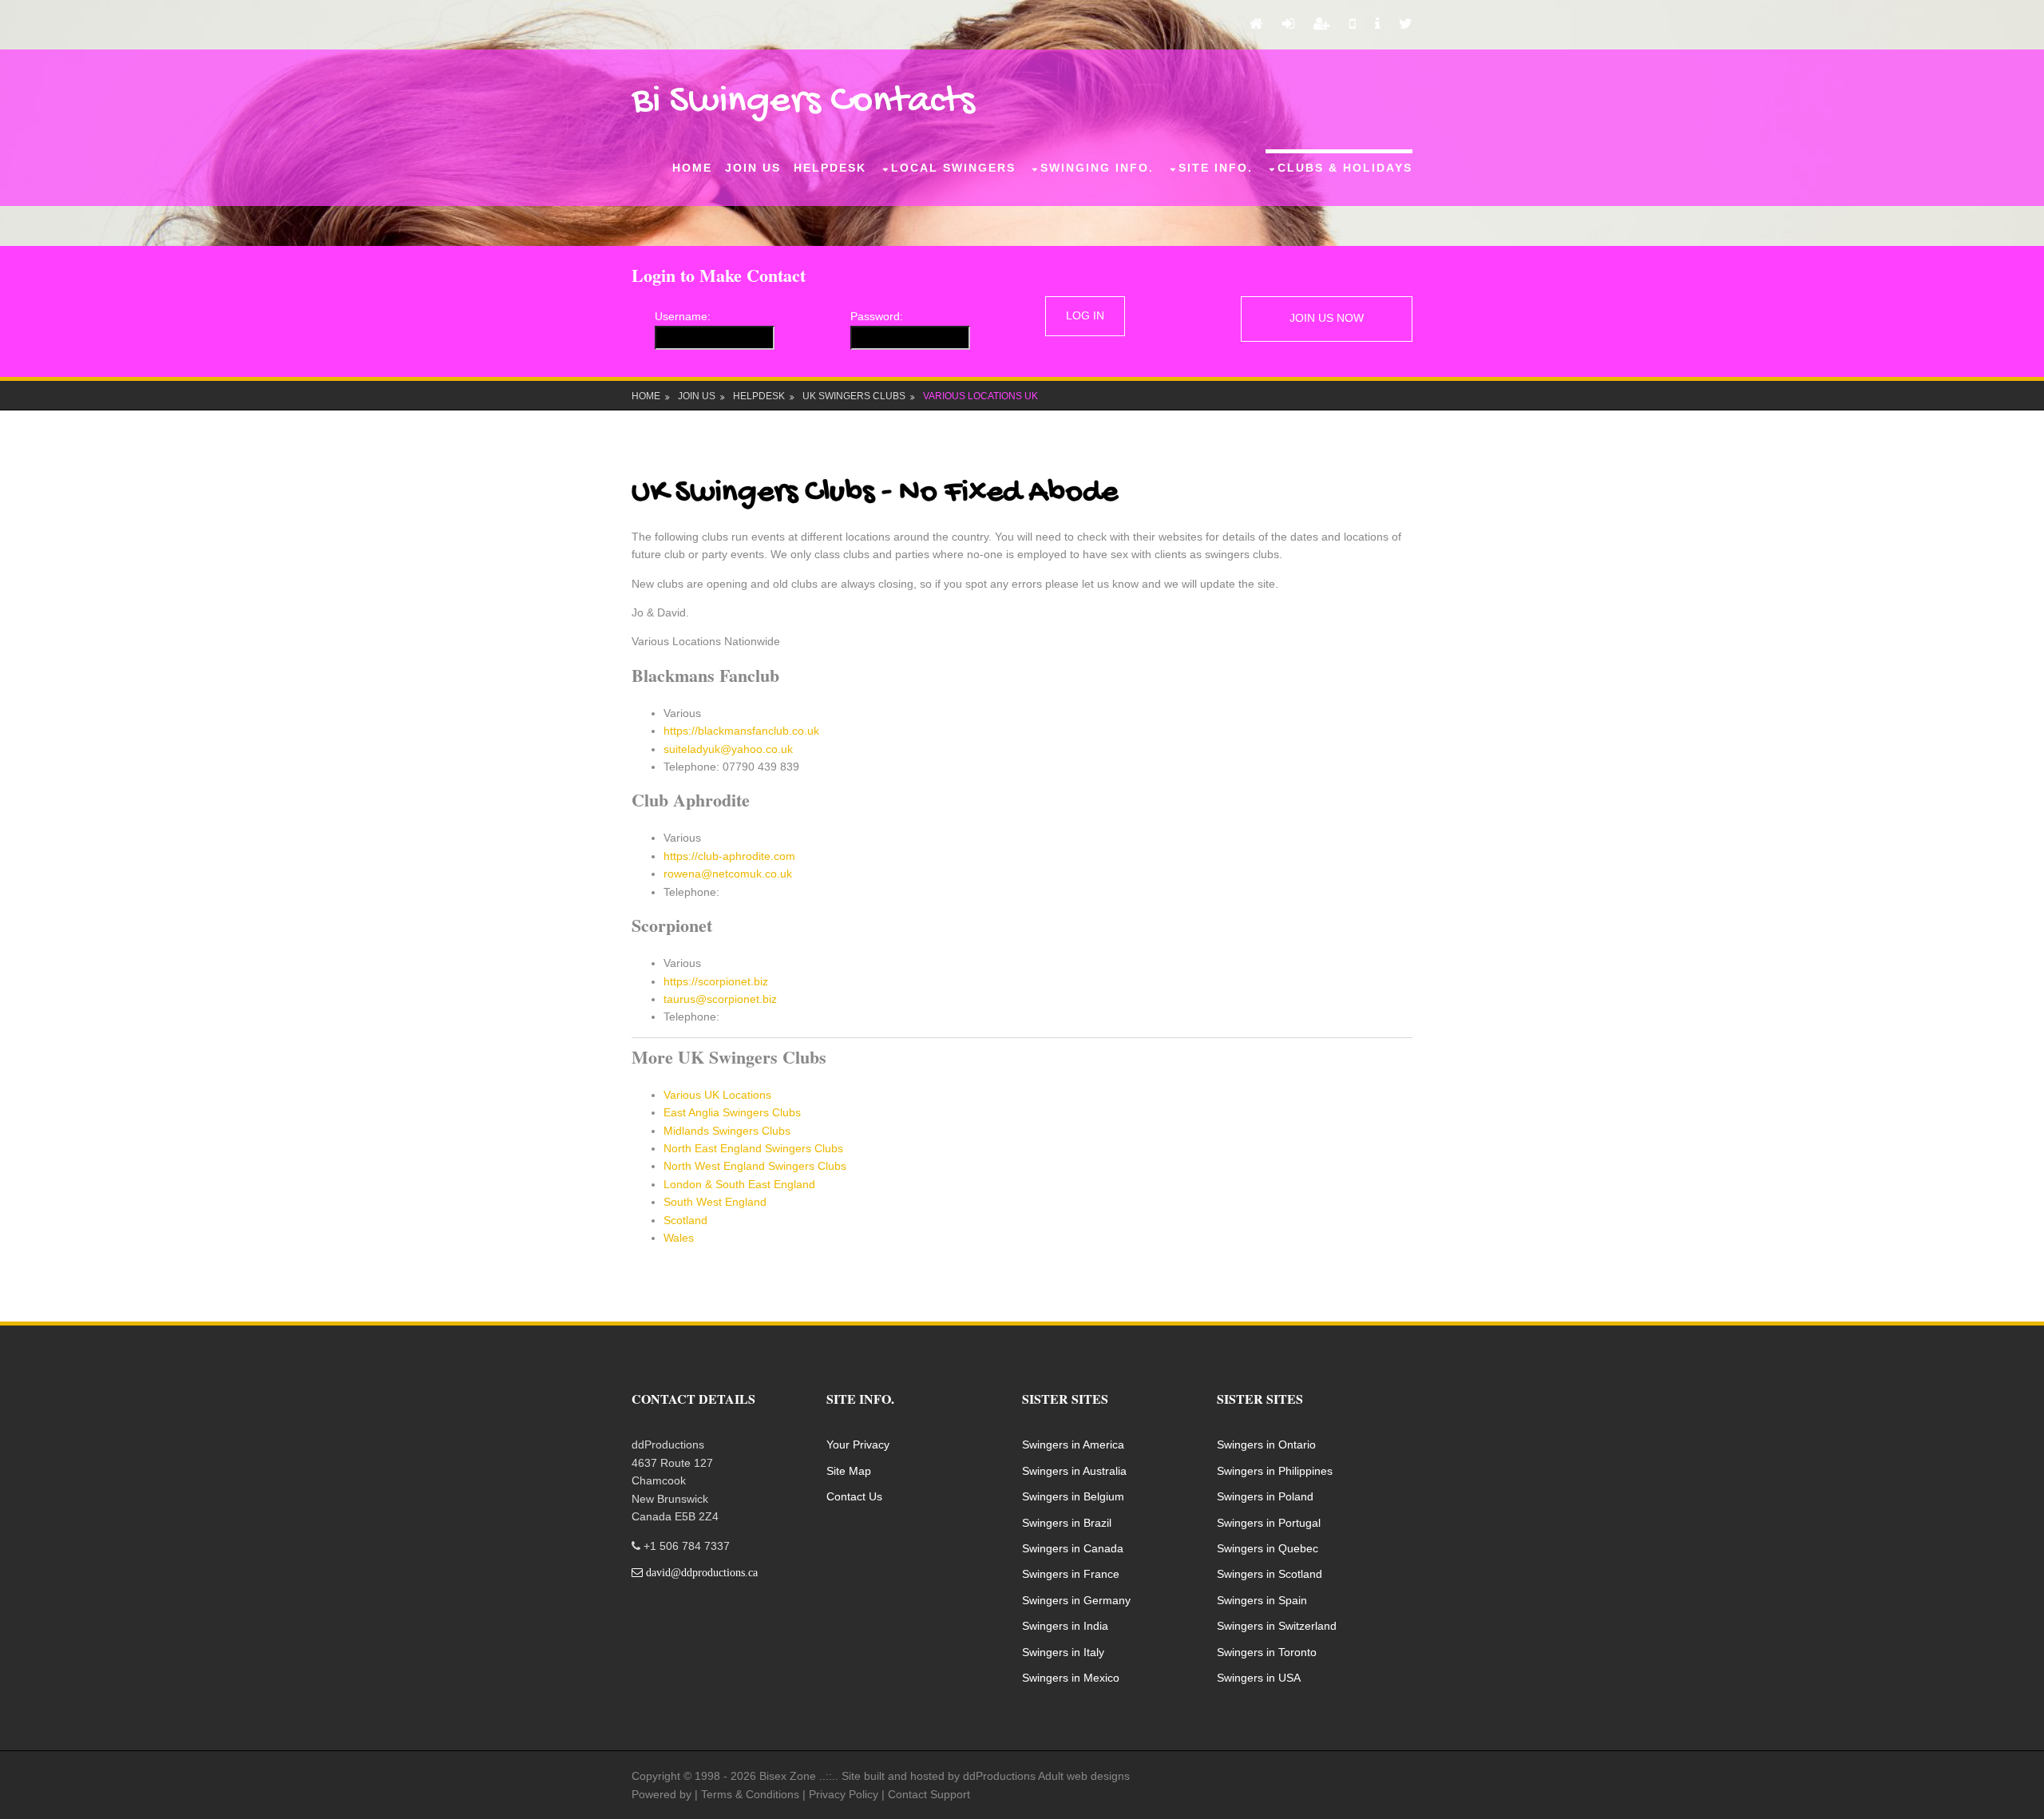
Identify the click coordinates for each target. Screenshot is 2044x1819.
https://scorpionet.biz (716, 981)
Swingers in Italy (1063, 1652)
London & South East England (739, 1184)
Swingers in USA (1259, 1678)
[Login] (1288, 25)
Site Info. (1216, 168)
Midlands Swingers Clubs (727, 1131)
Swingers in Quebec (1268, 1548)
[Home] (1256, 25)
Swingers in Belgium (1073, 1496)
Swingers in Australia (1074, 1471)
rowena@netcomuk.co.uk (728, 874)
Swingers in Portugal (1269, 1523)
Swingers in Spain (1262, 1600)
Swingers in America (1073, 1444)
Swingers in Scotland (1270, 1574)
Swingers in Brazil (1067, 1523)
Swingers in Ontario (1266, 1444)
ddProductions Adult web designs (1046, 1776)
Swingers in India (1065, 1626)
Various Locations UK (980, 396)
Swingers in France (1071, 1574)
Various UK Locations (717, 1095)
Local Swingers (953, 168)
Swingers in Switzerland (1277, 1626)
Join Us (753, 168)
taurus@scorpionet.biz (720, 999)
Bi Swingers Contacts (803, 102)
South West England (715, 1202)
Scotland (685, 1220)
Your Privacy (858, 1444)
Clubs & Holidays (1345, 168)
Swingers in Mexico (1071, 1678)
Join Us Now (1327, 318)
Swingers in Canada (1073, 1548)
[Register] (1322, 25)
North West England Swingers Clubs (755, 1166)
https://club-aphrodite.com (729, 856)
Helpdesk (830, 168)
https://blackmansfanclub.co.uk (741, 731)
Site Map (849, 1471)
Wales (679, 1238)
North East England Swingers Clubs (753, 1148)
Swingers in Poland (1265, 1496)
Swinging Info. (1097, 168)
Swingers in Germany (1076, 1600)
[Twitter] (1406, 25)
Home (692, 168)
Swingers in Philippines (1275, 1471)
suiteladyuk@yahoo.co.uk (728, 749)
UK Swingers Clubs (854, 396)
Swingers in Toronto (1267, 1652)
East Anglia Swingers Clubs (732, 1112)
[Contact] (1353, 25)
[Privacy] (1377, 25)
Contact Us (854, 1496)
